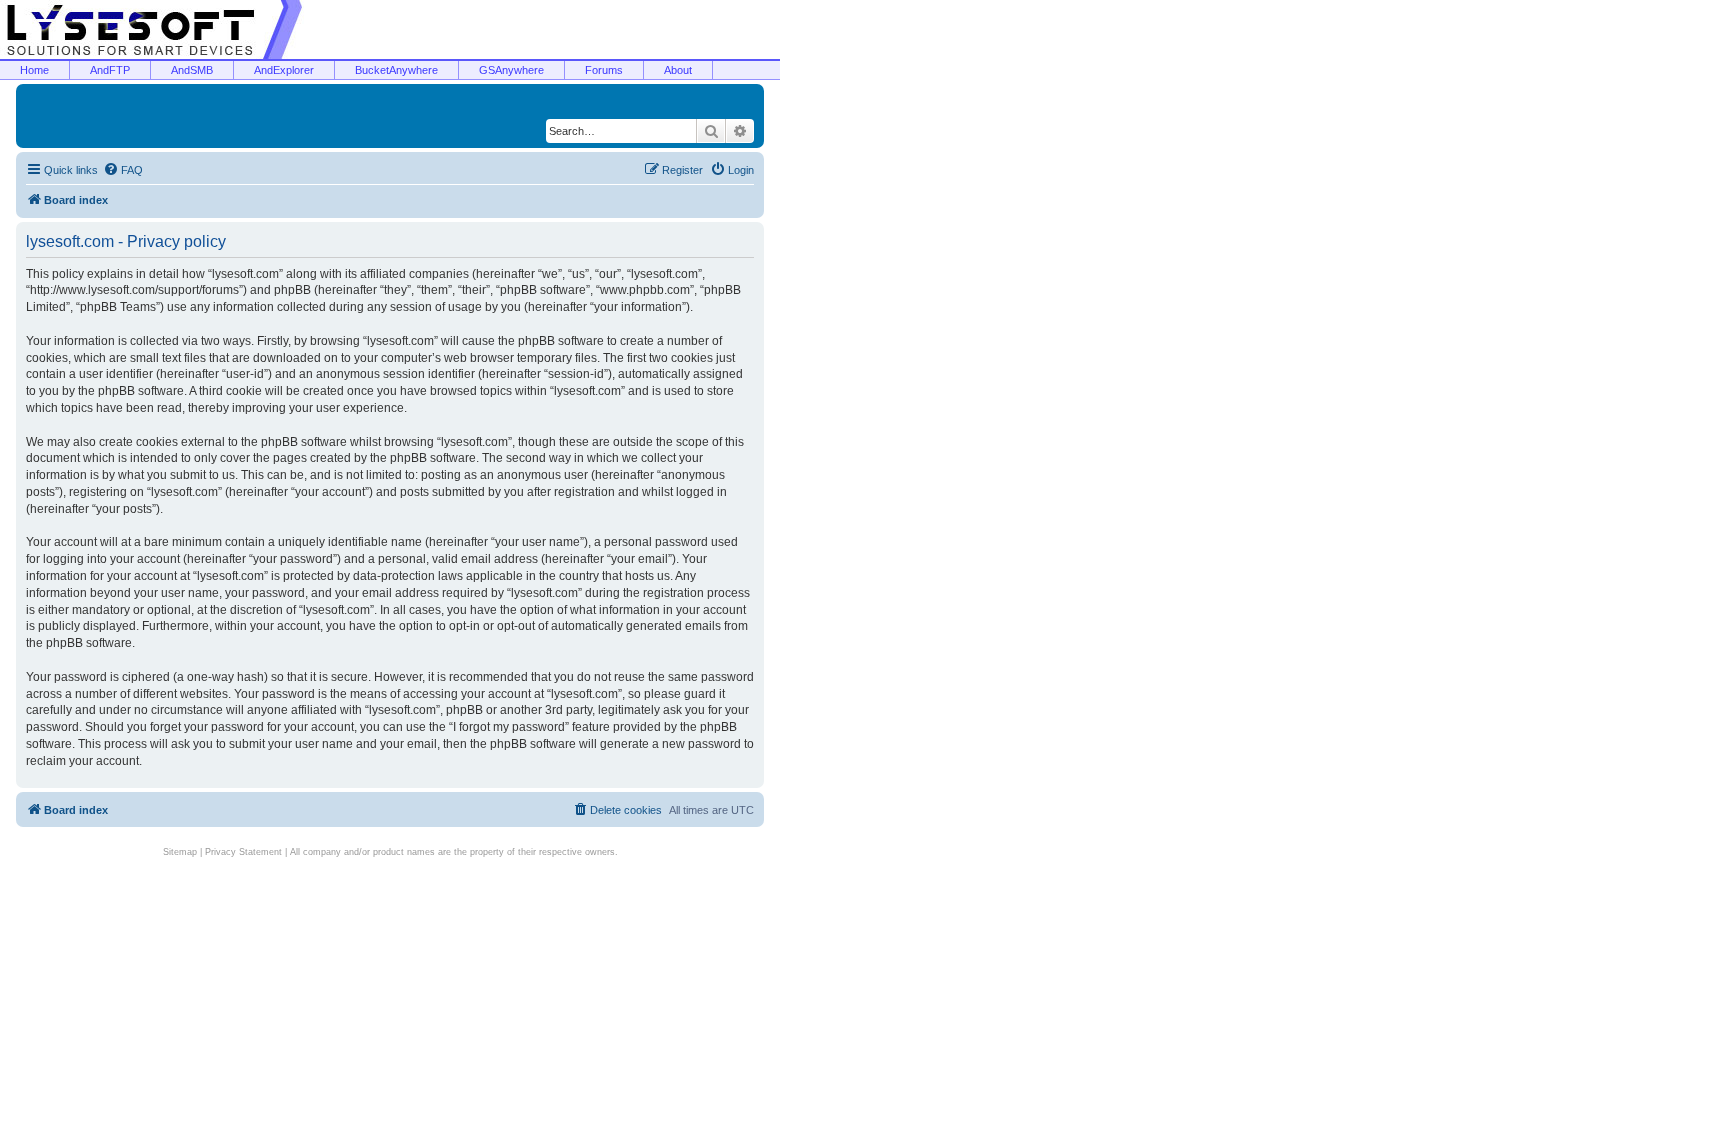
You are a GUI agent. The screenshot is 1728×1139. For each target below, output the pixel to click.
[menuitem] (123, 170)
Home (34, 70)
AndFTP (110, 70)
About (678, 70)
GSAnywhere (511, 70)
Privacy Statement (243, 852)
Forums (604, 70)
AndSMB (192, 70)
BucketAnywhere (396, 70)
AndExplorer (284, 70)
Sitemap (180, 852)
